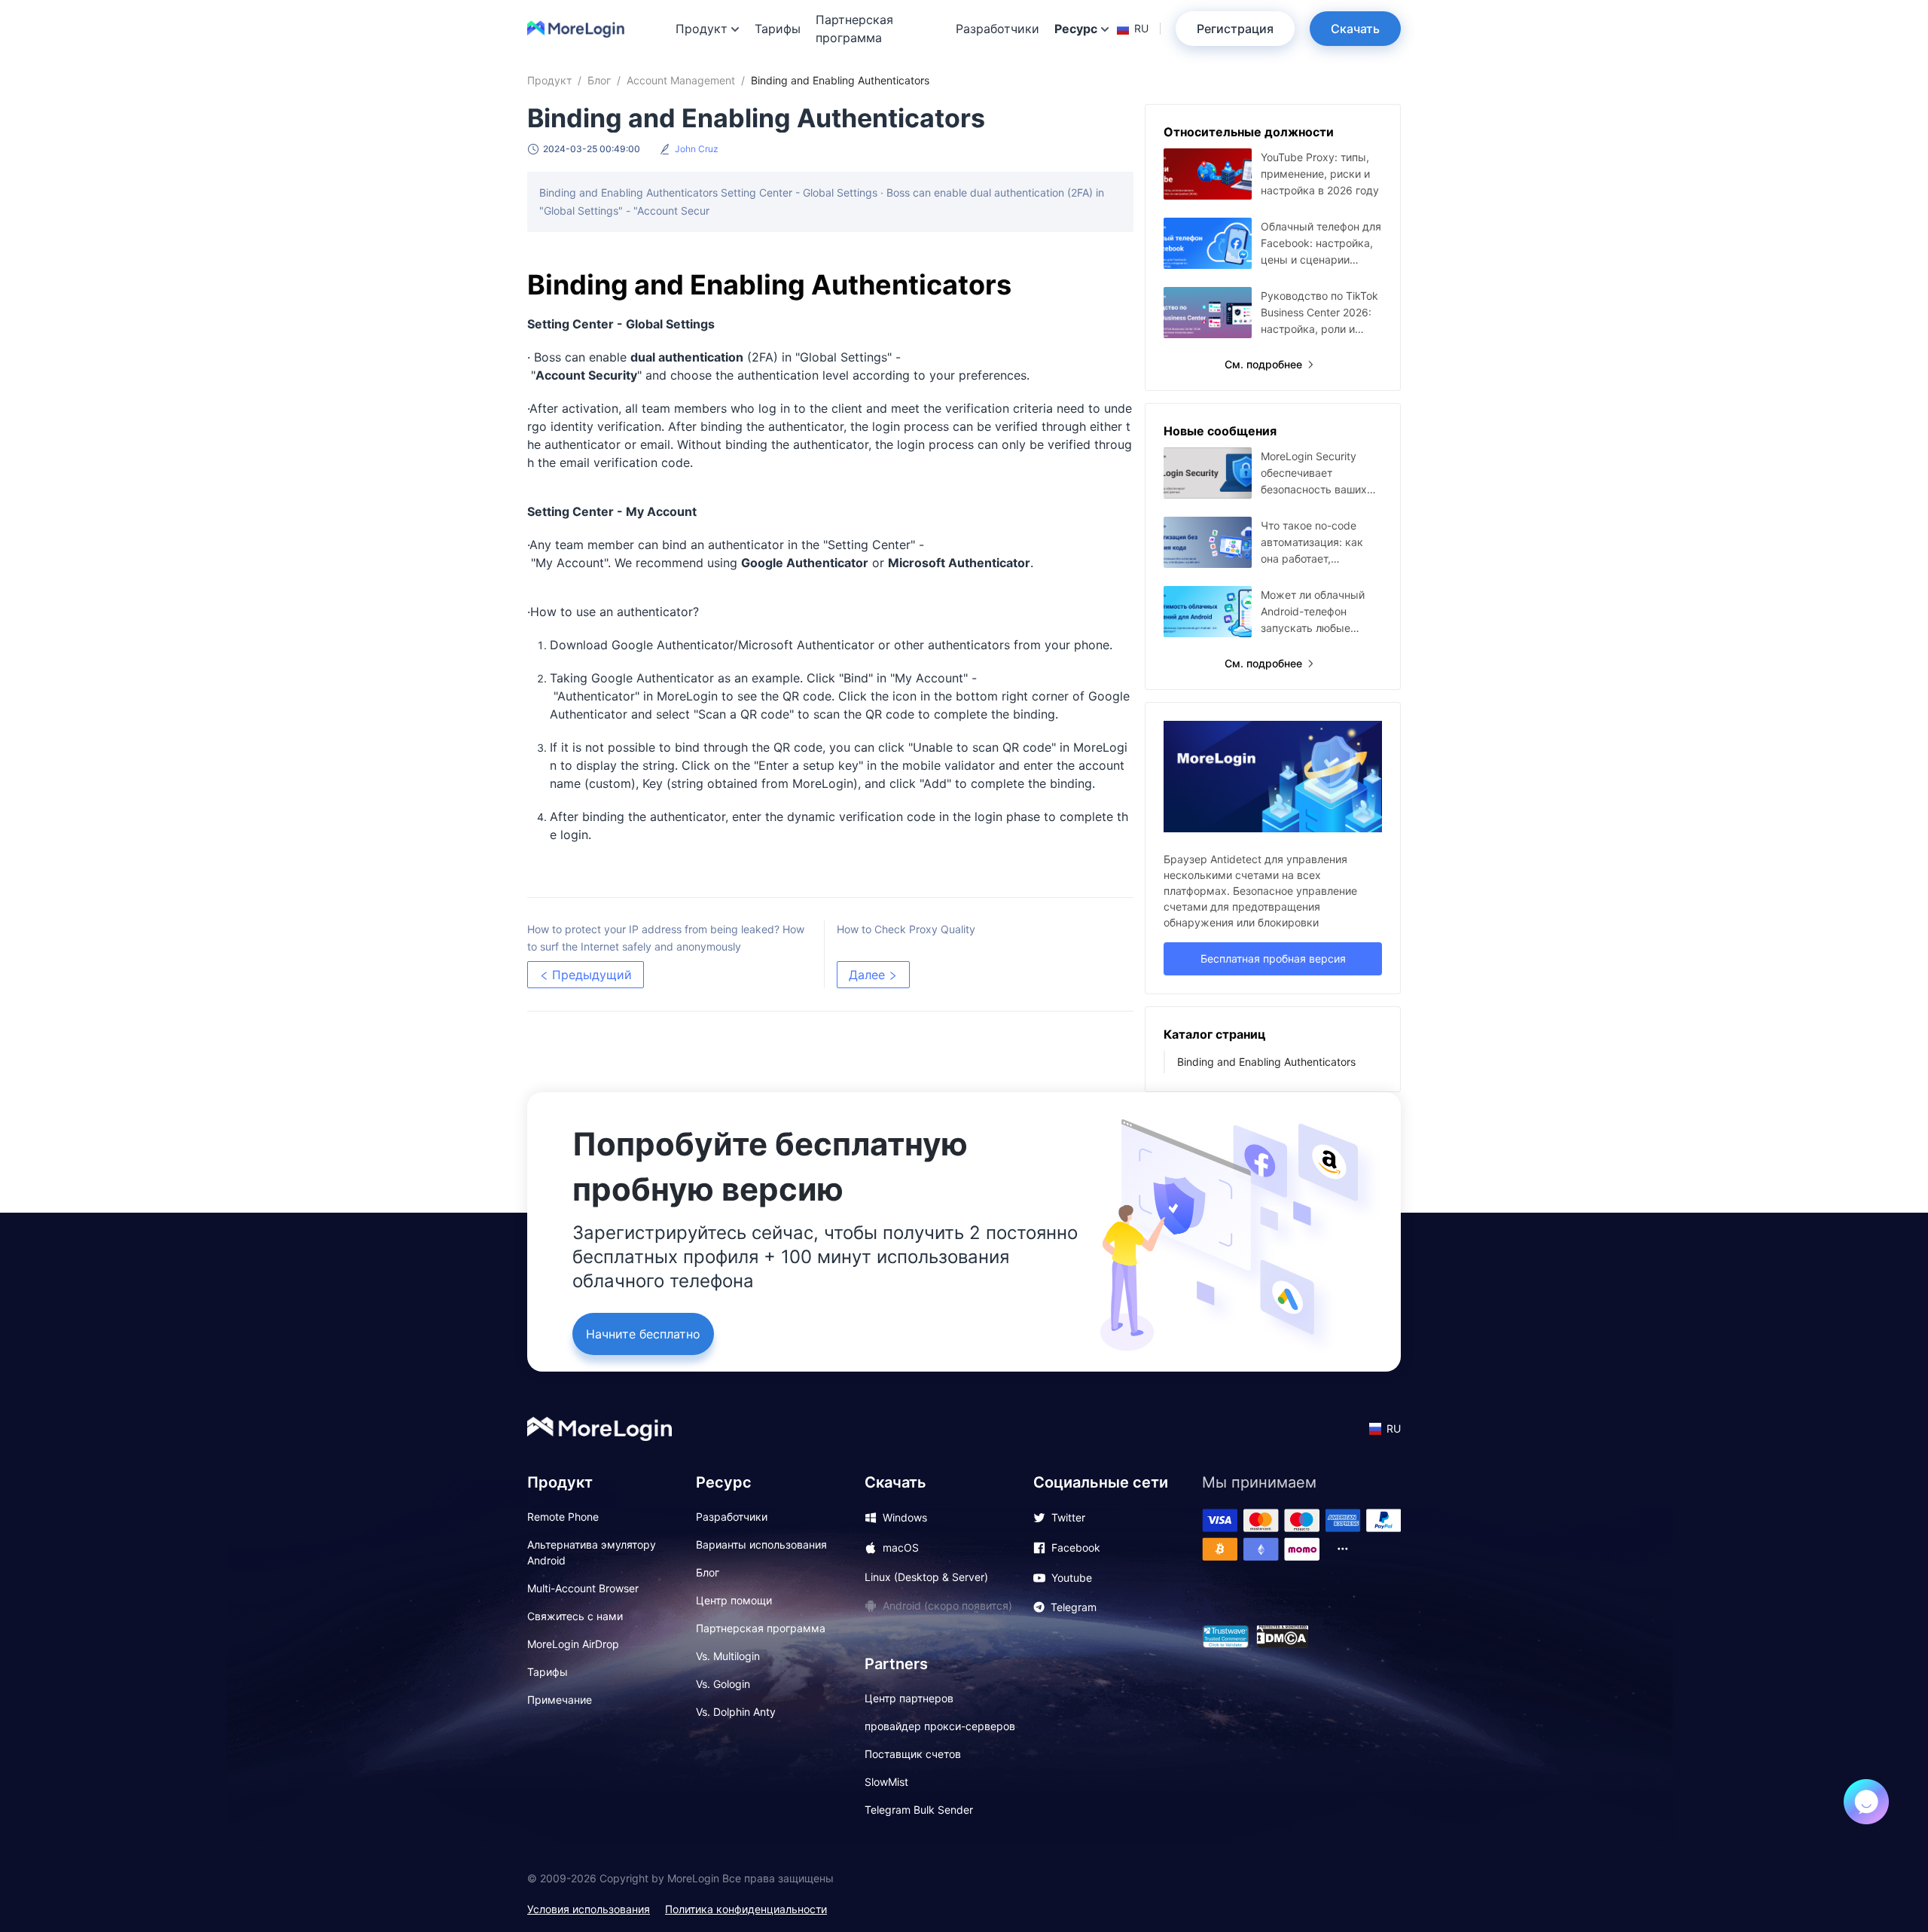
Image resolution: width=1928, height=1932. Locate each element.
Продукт (549, 80)
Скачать (1355, 29)
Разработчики (998, 29)
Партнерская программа (854, 29)
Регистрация (1235, 29)
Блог (599, 80)
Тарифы (778, 29)
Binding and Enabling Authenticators (1266, 1062)
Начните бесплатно (643, 1334)
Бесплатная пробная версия (1273, 958)
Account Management (681, 80)
